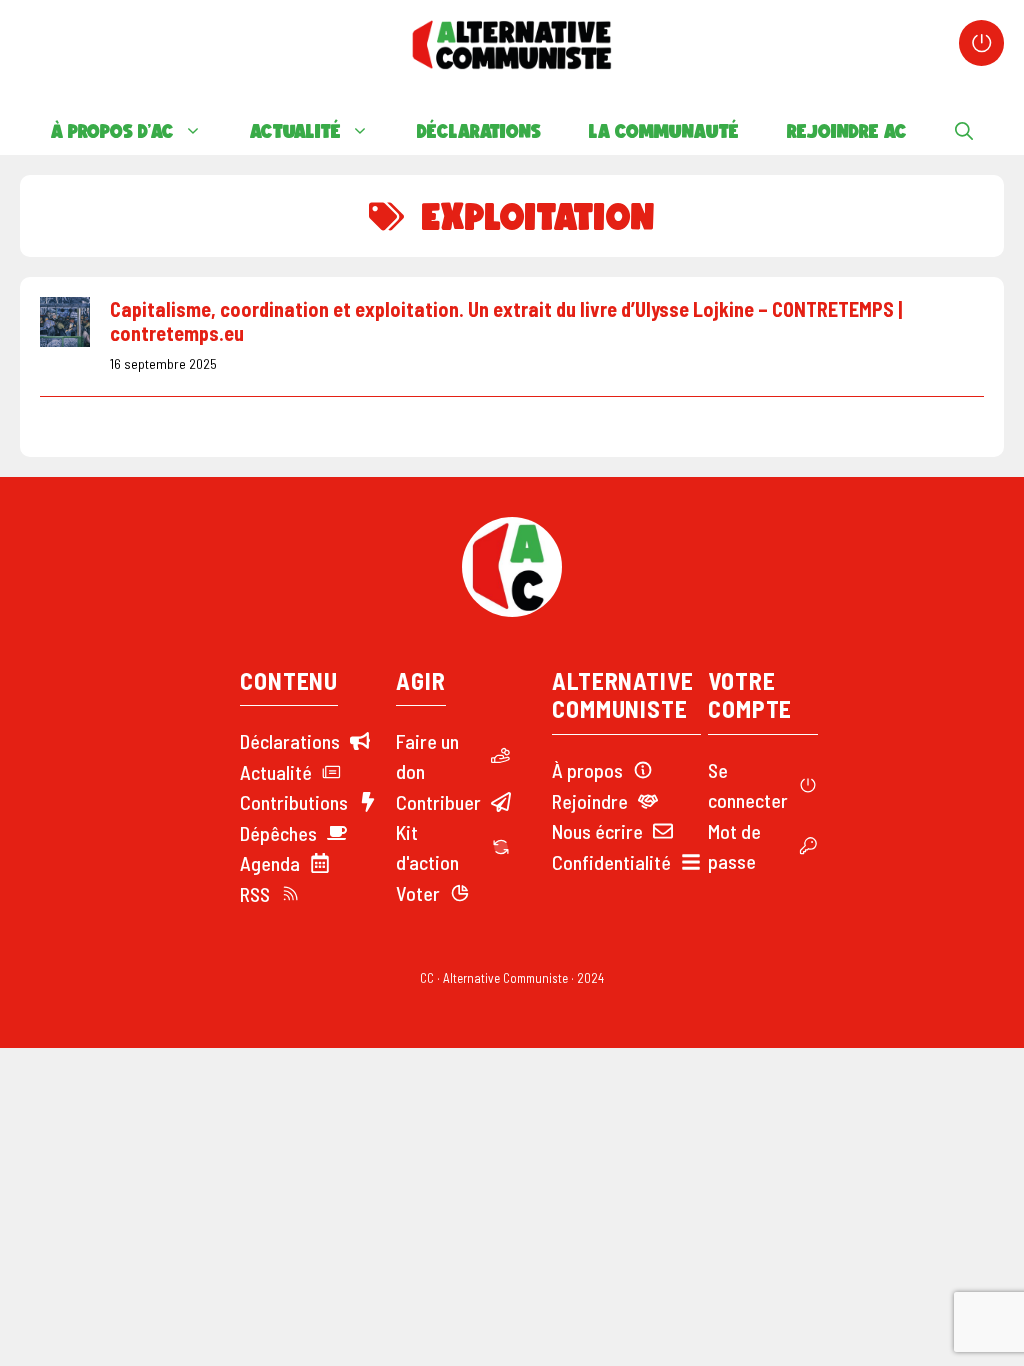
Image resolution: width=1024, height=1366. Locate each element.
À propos (587, 770)
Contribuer (438, 802)
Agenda (270, 863)
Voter (418, 893)
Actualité (295, 131)
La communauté (664, 131)
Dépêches (278, 833)
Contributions (294, 802)
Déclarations (479, 131)
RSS (255, 894)
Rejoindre (590, 801)
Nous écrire (597, 831)
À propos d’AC (112, 131)
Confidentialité (611, 862)
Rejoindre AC (847, 131)
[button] (964, 131)
